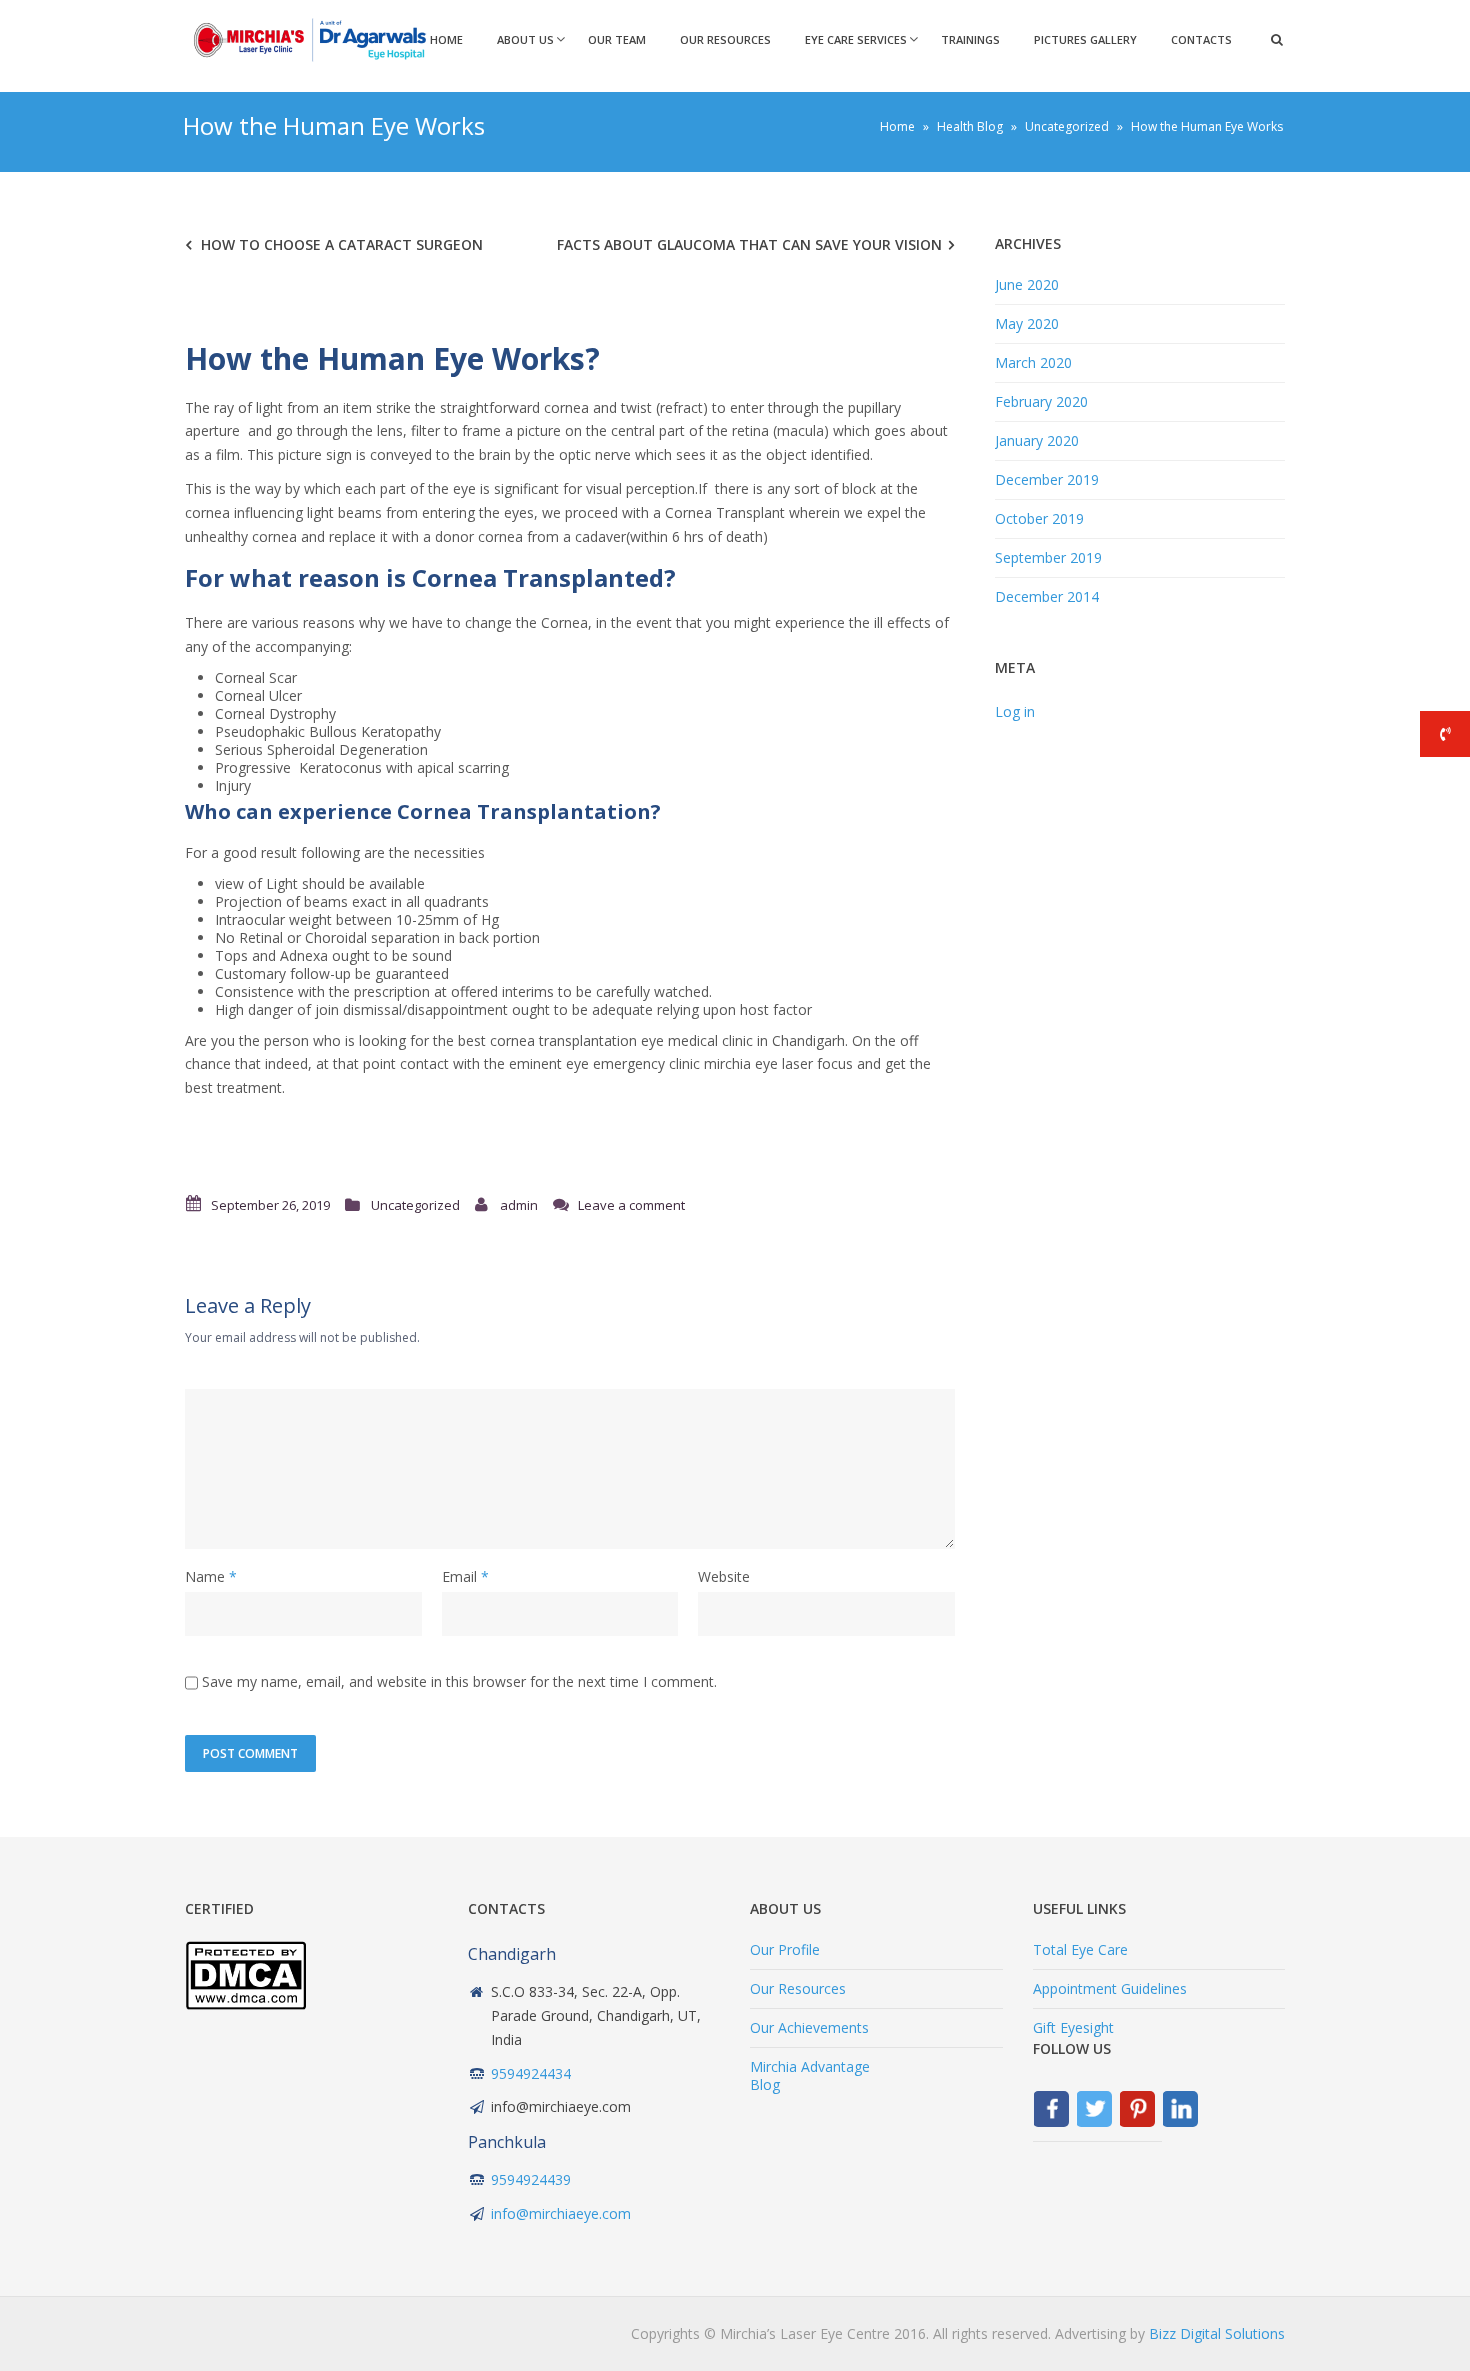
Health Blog (970, 126)
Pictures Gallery (1085, 39)
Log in (1015, 711)
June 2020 (1027, 284)
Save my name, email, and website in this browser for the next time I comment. (459, 1681)
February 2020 (1041, 401)
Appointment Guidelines (1110, 1988)
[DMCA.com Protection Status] (245, 2004)
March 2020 (1033, 362)
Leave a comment (631, 1205)
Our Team (617, 39)
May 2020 (1027, 323)
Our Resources (725, 39)
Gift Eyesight (1073, 2027)
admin (519, 1205)
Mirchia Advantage (810, 2066)
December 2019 (1047, 479)
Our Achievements (809, 2027)
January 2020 (1037, 440)
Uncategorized (415, 1205)
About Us (525, 39)
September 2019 (1048, 557)
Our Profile (785, 1949)
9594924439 (531, 2179)
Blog (765, 2084)
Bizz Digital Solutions (1217, 2333)
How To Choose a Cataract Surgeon (342, 244)
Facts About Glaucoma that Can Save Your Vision (749, 244)
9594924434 (531, 2073)
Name (205, 1576)
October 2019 (1039, 518)
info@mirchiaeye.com (561, 2213)
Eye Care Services (856, 39)
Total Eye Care (1080, 1949)
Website (724, 1576)
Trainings (970, 39)
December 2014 (1047, 596)
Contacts (1201, 39)
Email (459, 1576)
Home (446, 39)
